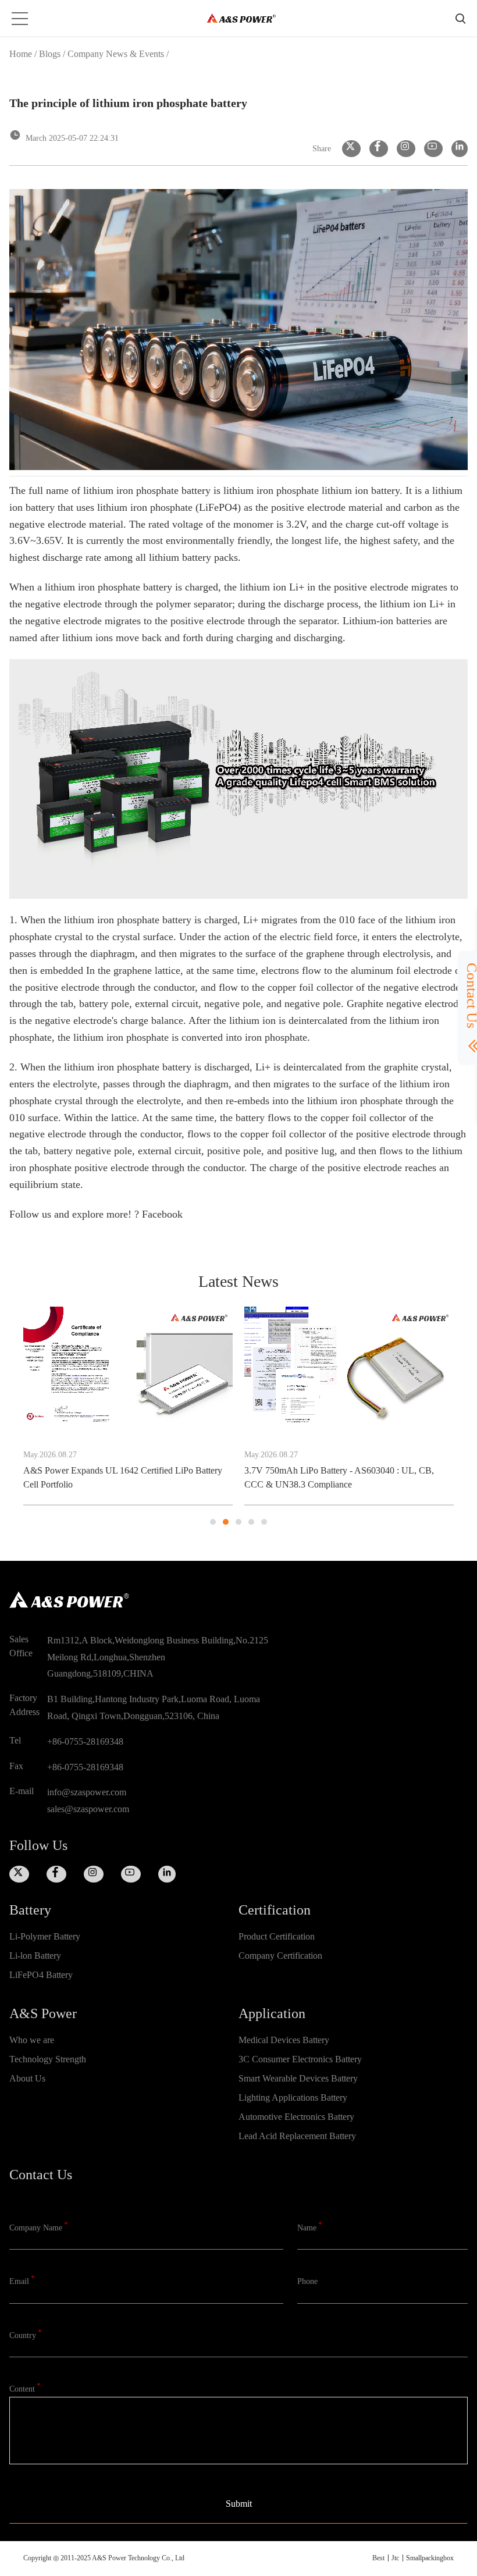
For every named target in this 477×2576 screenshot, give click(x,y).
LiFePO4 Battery (41, 1975)
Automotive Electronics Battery (296, 2117)
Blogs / (53, 54)
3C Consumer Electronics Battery (300, 2059)
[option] (159, 1406)
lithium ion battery (361, 490)
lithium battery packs (193, 557)
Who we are (32, 2040)
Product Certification (277, 1936)
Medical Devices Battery (284, 2040)
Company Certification (280, 1956)
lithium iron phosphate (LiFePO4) (168, 507)
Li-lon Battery (35, 1956)
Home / (23, 54)
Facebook (162, 1214)
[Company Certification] (353, 1975)
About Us (27, 2078)
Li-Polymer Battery (45, 1936)
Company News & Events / (118, 54)
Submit (239, 2504)
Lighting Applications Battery (293, 2098)
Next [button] (454, 1417)
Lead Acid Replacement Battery (297, 2136)
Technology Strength (48, 2059)
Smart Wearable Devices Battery (298, 2078)
